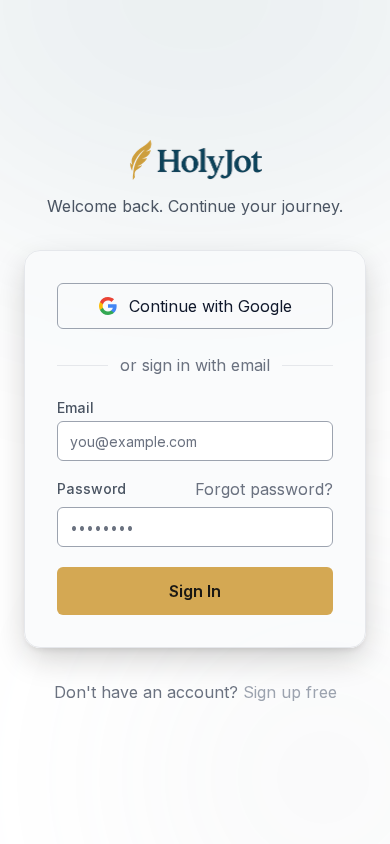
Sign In (195, 591)
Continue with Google (210, 306)
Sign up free (290, 692)
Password (91, 489)
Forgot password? (264, 489)
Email (75, 408)
